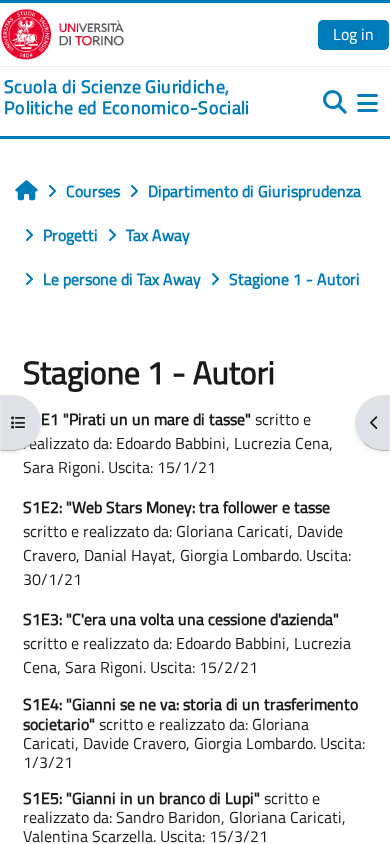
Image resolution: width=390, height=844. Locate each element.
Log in (353, 34)
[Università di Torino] (62, 32)
